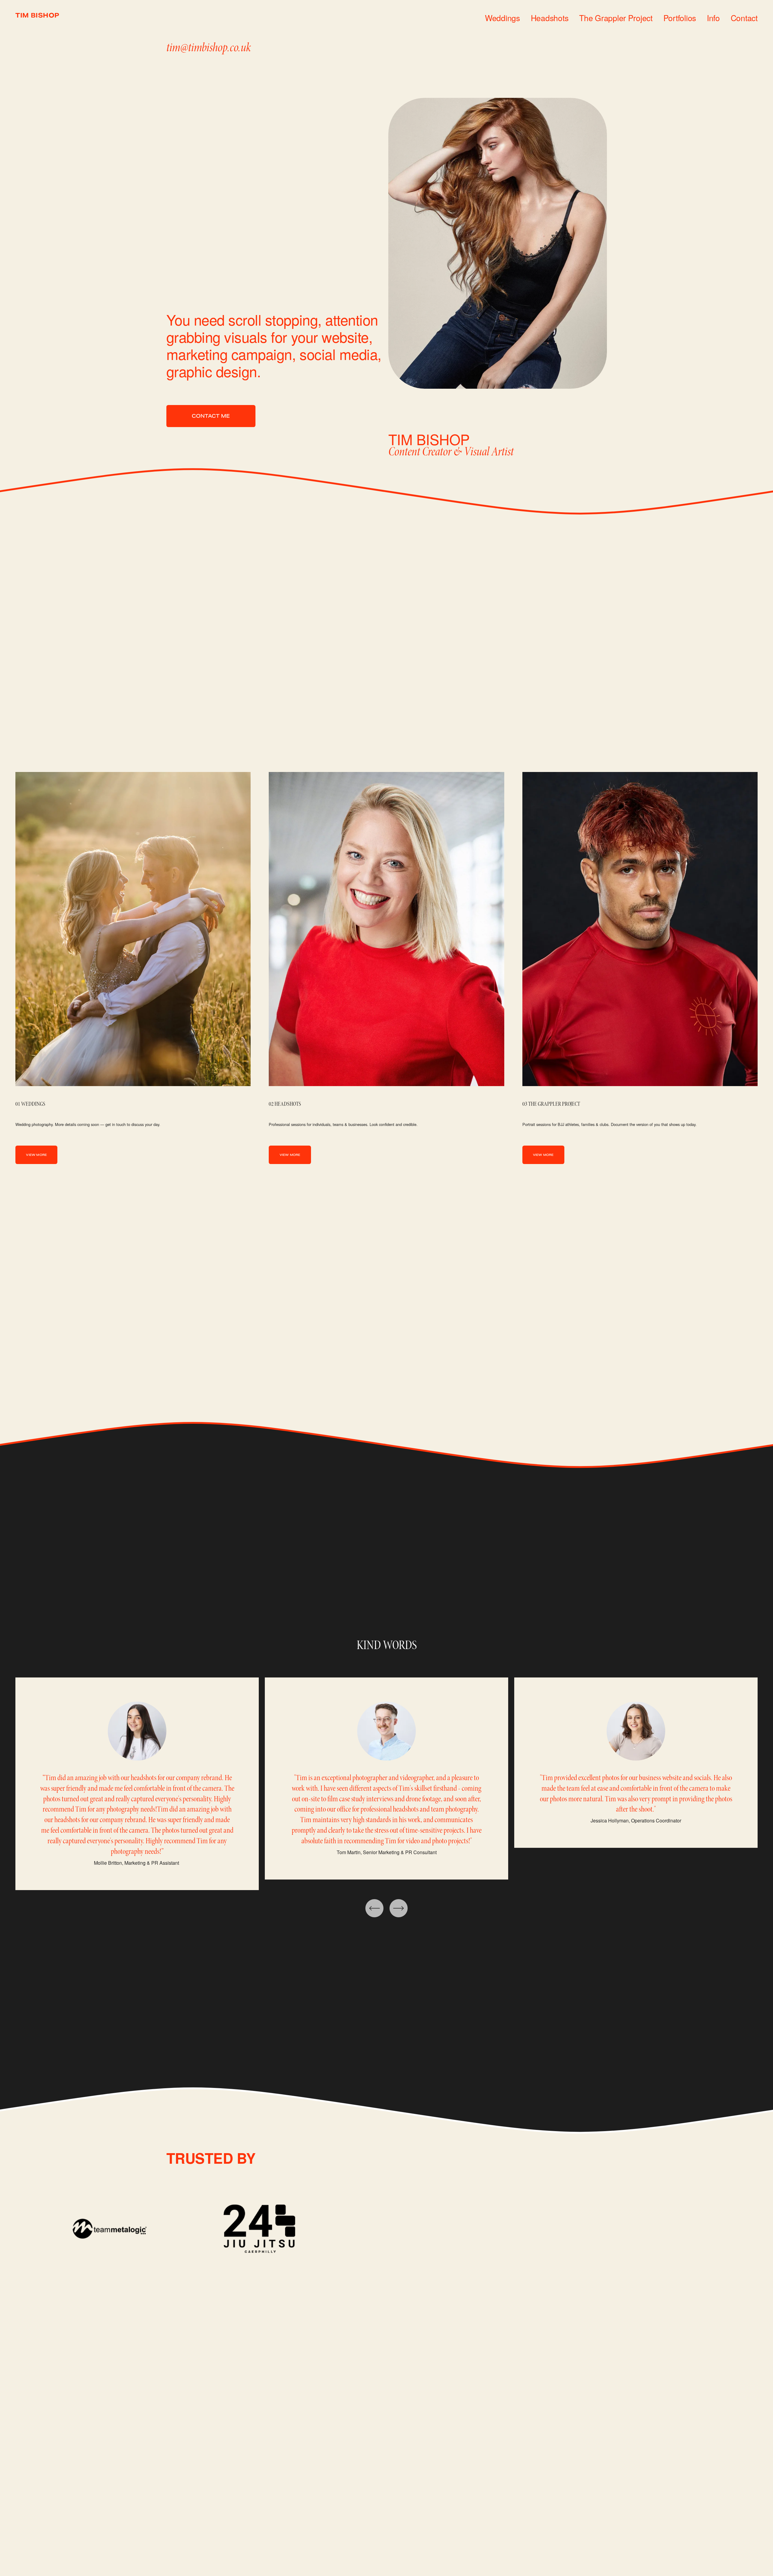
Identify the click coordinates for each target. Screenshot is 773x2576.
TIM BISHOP (37, 16)
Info (713, 18)
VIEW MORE (36, 1155)
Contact (744, 18)
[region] (386, 1784)
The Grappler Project (616, 18)
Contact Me (211, 416)
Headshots (550, 18)
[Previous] (374, 1908)
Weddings (502, 18)
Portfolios (680, 18)
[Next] (399, 1908)
